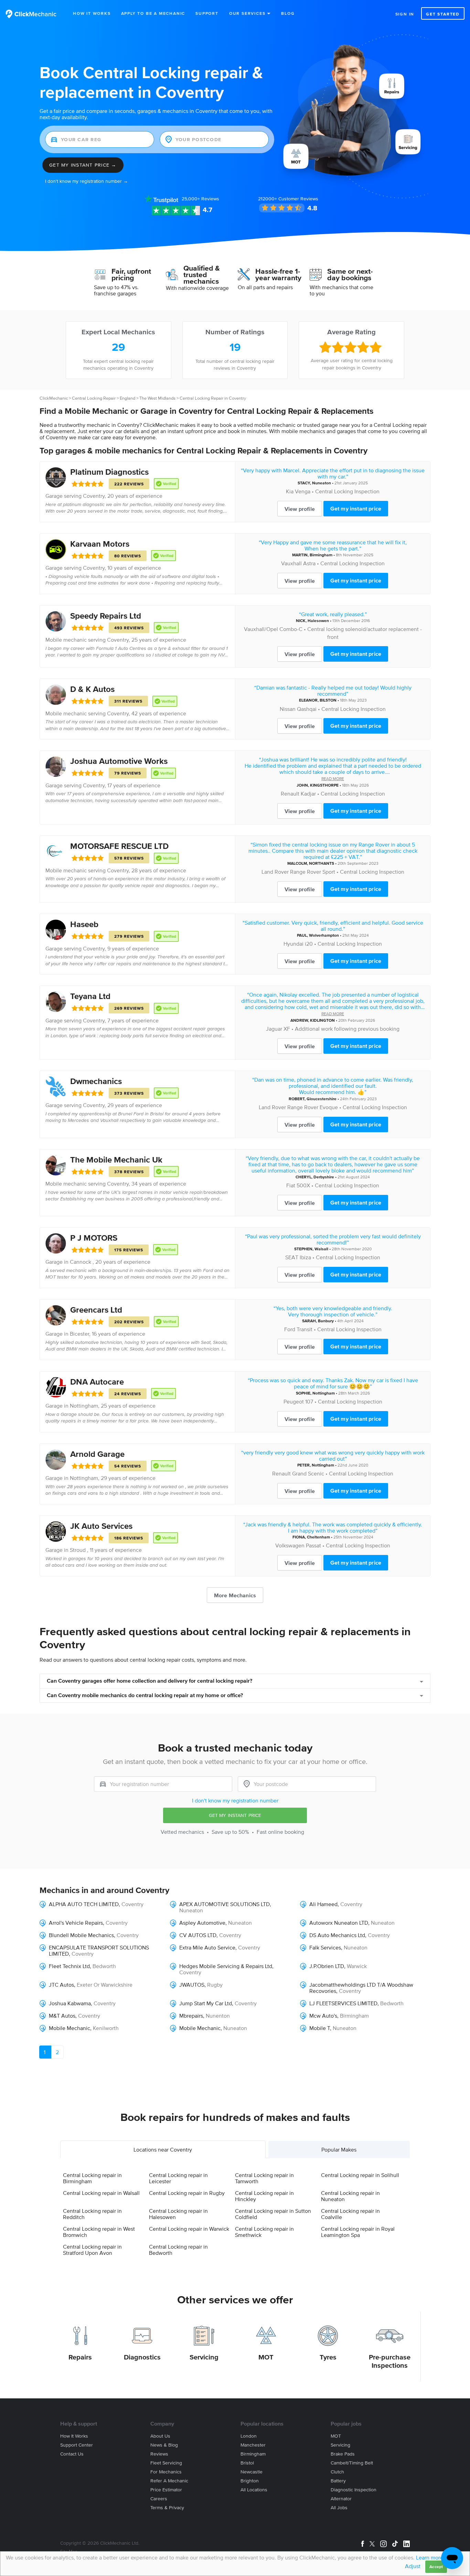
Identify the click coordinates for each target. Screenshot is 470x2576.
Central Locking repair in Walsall (101, 2193)
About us (160, 2436)
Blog (288, 13)
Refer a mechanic (169, 2481)
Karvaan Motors (100, 544)
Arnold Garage (97, 1454)
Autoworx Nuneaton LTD (339, 1923)
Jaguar (274, 1029)
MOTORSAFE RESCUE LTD (119, 846)
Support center (77, 2445)
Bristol (247, 2463)
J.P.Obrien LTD (327, 1966)
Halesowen (318, 621)
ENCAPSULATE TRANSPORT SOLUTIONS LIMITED (99, 1951)
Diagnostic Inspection (354, 2490)
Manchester (253, 2445)
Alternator (341, 2499)
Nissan (288, 709)
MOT (266, 2357)
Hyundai (293, 944)
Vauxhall (291, 563)
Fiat (291, 1185)
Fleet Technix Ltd (69, 1966)
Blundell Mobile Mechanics (81, 1935)
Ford (290, 1329)
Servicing (204, 2357)
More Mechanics (235, 1595)
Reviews (200, 199)
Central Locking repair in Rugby (187, 2193)
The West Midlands (157, 398)
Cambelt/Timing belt (352, 2463)
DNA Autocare (97, 1382)
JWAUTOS (192, 1985)
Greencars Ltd (96, 1310)
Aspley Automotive (202, 1923)
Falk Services (325, 1947)
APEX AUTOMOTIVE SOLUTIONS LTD (225, 1904)
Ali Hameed (323, 1904)
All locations (254, 2490)
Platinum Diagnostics (109, 472)
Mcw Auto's (323, 2016)
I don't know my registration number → (87, 181)
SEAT (292, 1257)
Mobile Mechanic (70, 2028)
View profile (300, 509)
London (249, 2436)
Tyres (328, 2357)
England (127, 398)
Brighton (250, 2481)
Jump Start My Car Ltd (206, 2003)
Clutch (337, 2472)
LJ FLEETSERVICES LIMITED (343, 2003)
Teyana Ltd (90, 996)
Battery (338, 2481)
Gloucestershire (322, 1099)
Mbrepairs (191, 2016)
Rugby (215, 1985)
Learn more (430, 2557)
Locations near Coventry (163, 2149)
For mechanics (166, 2472)
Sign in (405, 14)
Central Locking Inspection (347, 491)
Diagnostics (142, 2357)
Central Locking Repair (94, 398)
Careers (159, 2499)
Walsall (321, 1249)
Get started (443, 14)
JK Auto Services (101, 1526)
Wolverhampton (324, 935)
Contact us (72, 2454)
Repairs (80, 2357)
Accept (436, 2567)
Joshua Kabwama (70, 2003)
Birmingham (321, 555)
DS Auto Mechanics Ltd (337, 1935)
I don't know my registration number (235, 1800)
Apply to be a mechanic (153, 13)
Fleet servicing (166, 2463)
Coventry (94, 496)
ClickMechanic (54, 398)
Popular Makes (339, 2149)
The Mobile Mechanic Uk (116, 1160)
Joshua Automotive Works (119, 761)
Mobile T (320, 2028)
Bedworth (104, 1966)
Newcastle (252, 2472)
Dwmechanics (96, 1081)
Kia (290, 491)
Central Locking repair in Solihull (360, 2175)
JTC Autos (61, 1985)
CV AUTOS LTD (198, 1935)
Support (207, 13)
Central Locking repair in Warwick (189, 2229)
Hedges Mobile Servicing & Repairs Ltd (226, 1966)
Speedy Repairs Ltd (106, 616)
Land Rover (275, 872)
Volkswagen (290, 1545)
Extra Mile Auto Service (207, 1947)
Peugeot (294, 1401)
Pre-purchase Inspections (390, 2361)
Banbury (326, 1321)
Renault (290, 793)
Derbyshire (324, 1177)
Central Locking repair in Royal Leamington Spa (358, 2232)
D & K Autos (92, 689)
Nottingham (84, 1406)
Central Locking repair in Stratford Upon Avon (92, 2250)
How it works (74, 2436)
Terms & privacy (167, 2508)
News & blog (164, 2445)
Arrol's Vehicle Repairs (76, 1923)
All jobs (339, 2508)
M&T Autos (62, 2016)
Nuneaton (322, 483)
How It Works (92, 13)
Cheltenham (318, 1537)
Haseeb (84, 924)
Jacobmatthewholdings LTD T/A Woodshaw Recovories (361, 1988)
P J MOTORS (94, 1238)
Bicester (79, 1334)
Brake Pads (343, 2454)
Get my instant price (356, 508)
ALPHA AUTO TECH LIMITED (84, 1904)
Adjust (413, 2566)
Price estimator (166, 2490)
